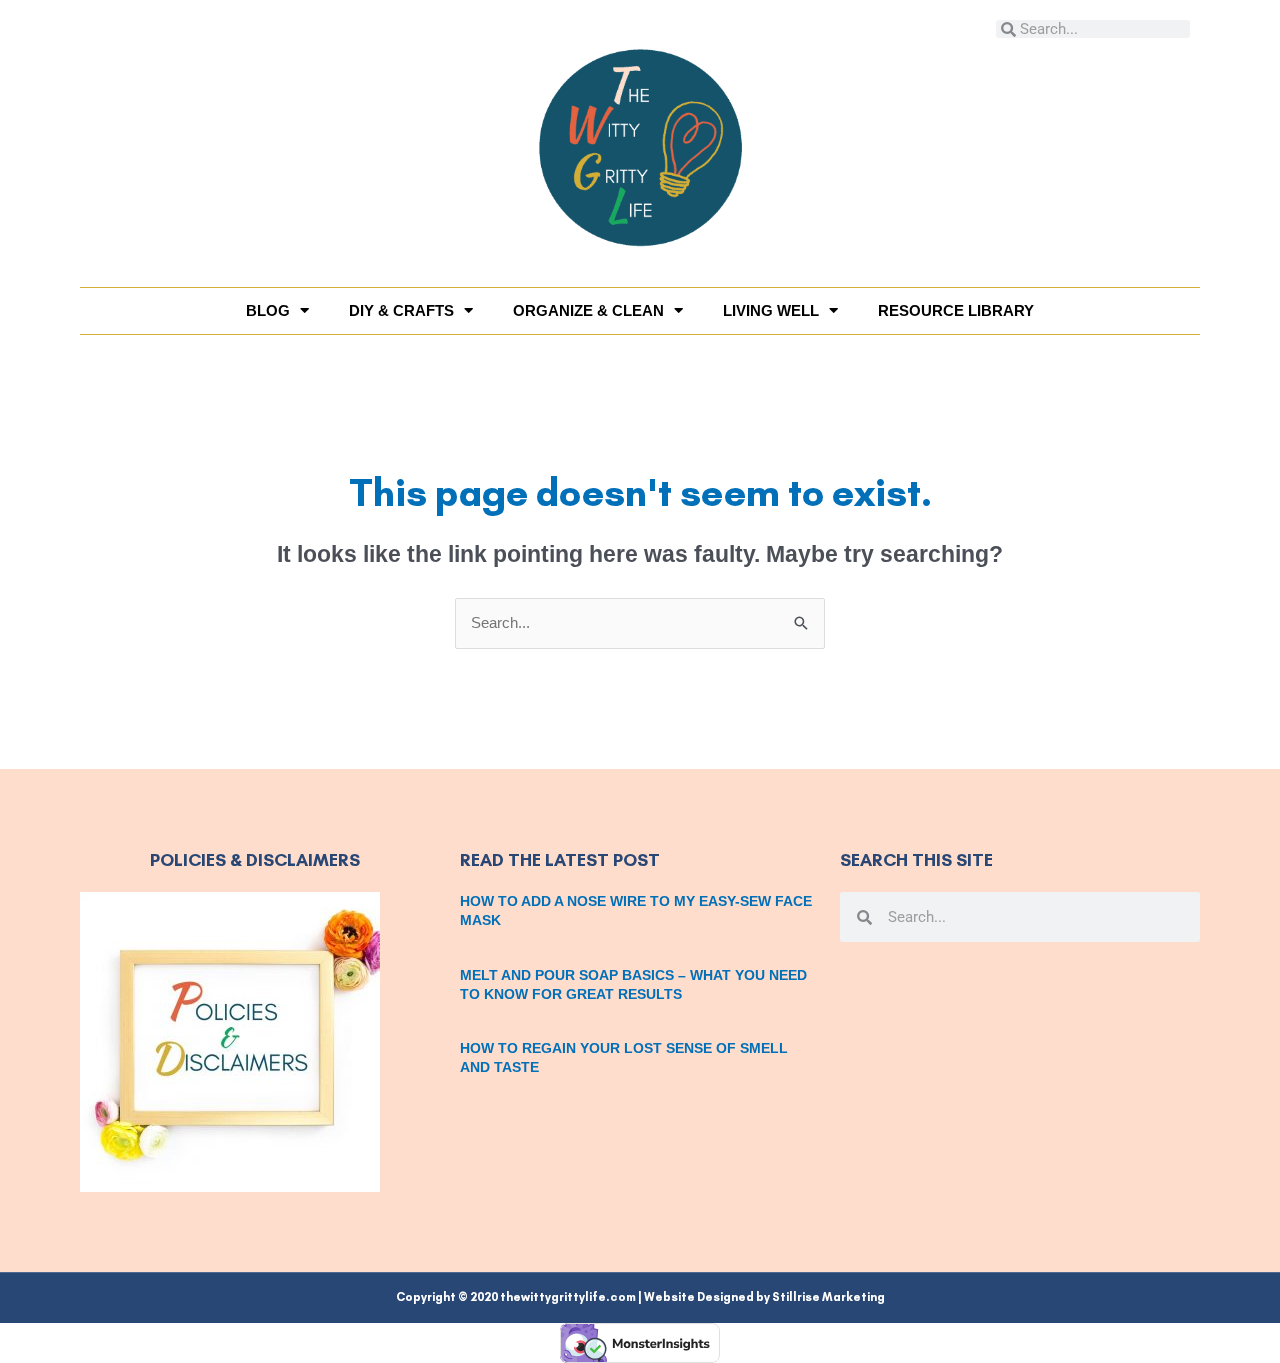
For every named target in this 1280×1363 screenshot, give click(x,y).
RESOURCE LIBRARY (956, 310)
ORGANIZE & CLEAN (588, 310)
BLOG (268, 310)
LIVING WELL (771, 310)
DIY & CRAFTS (401, 310)
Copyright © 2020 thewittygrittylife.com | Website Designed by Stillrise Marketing (640, 1297)
